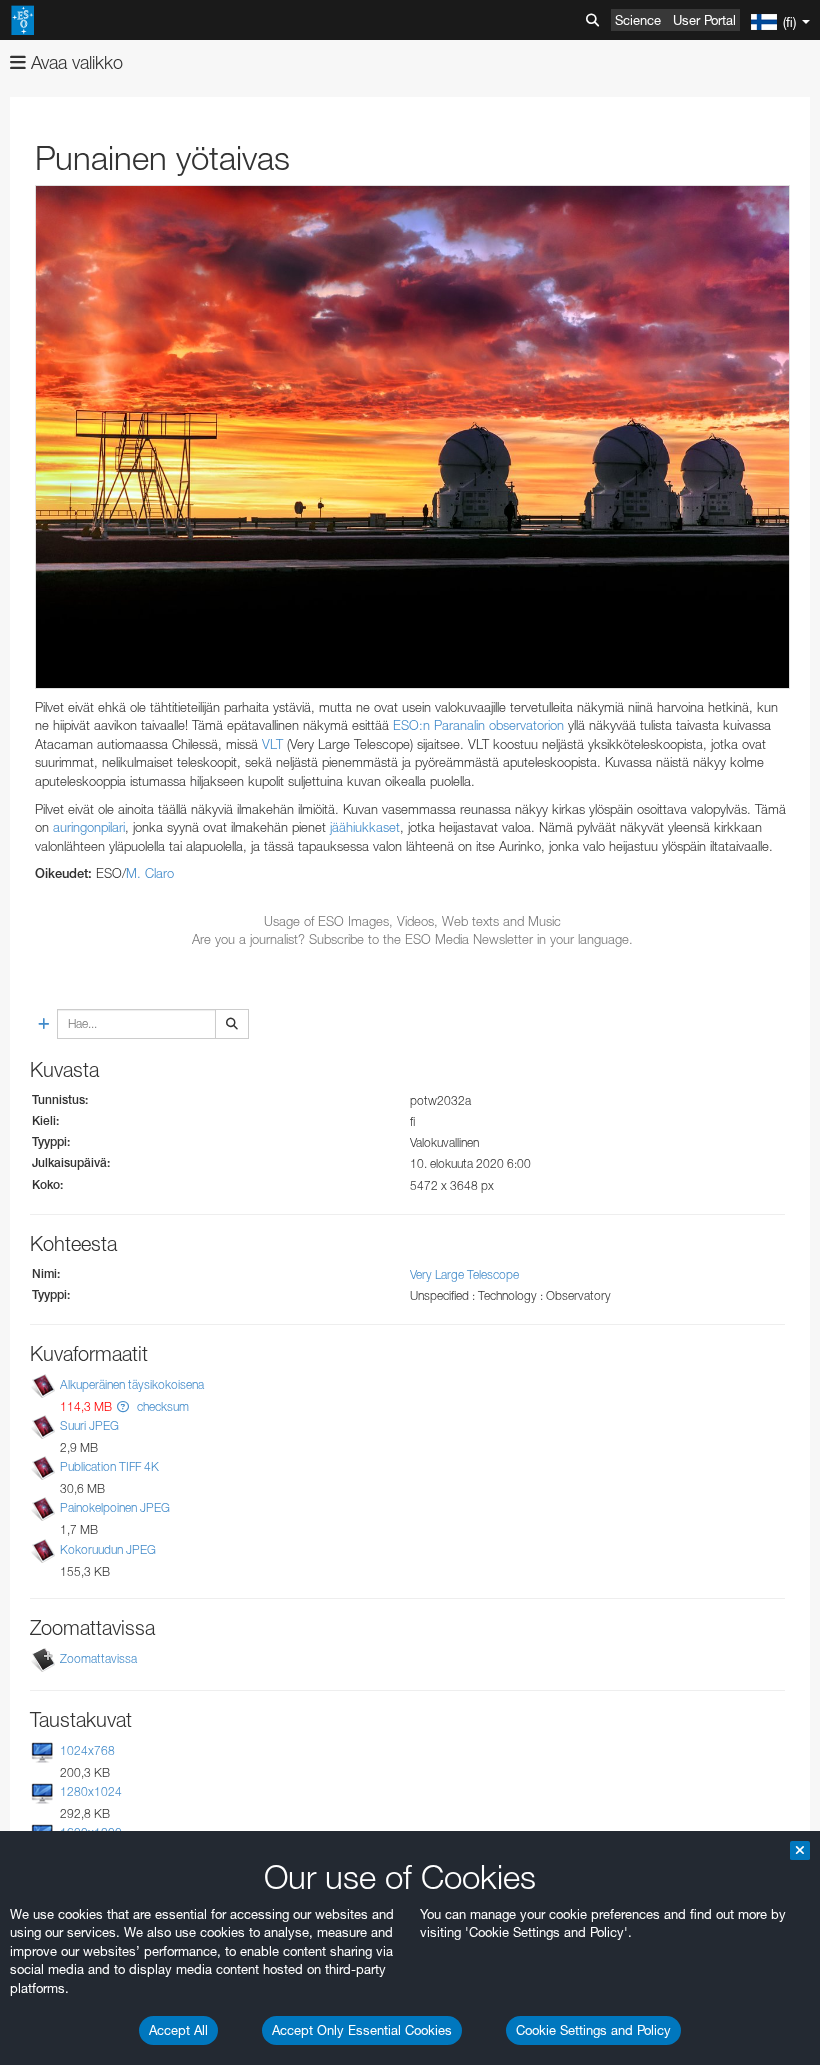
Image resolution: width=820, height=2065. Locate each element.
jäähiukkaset (365, 827)
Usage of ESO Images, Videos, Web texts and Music (412, 921)
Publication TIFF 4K (109, 1466)
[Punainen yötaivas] (412, 437)
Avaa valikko (74, 62)
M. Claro (150, 873)
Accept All (178, 2030)
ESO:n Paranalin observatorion (478, 725)
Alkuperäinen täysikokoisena (132, 1384)
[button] (123, 1406)
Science (638, 20)
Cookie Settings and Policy (593, 2030)
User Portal (704, 20)
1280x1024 (91, 1791)
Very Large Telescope (464, 1274)
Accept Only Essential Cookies (362, 2030)
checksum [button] (161, 1406)
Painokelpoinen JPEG (115, 1507)
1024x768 (87, 1750)
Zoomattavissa (98, 1658)
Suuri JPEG (89, 1425)
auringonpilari (89, 827)
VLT (272, 744)
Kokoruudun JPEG (108, 1549)
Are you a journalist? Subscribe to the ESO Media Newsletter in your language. (412, 939)
